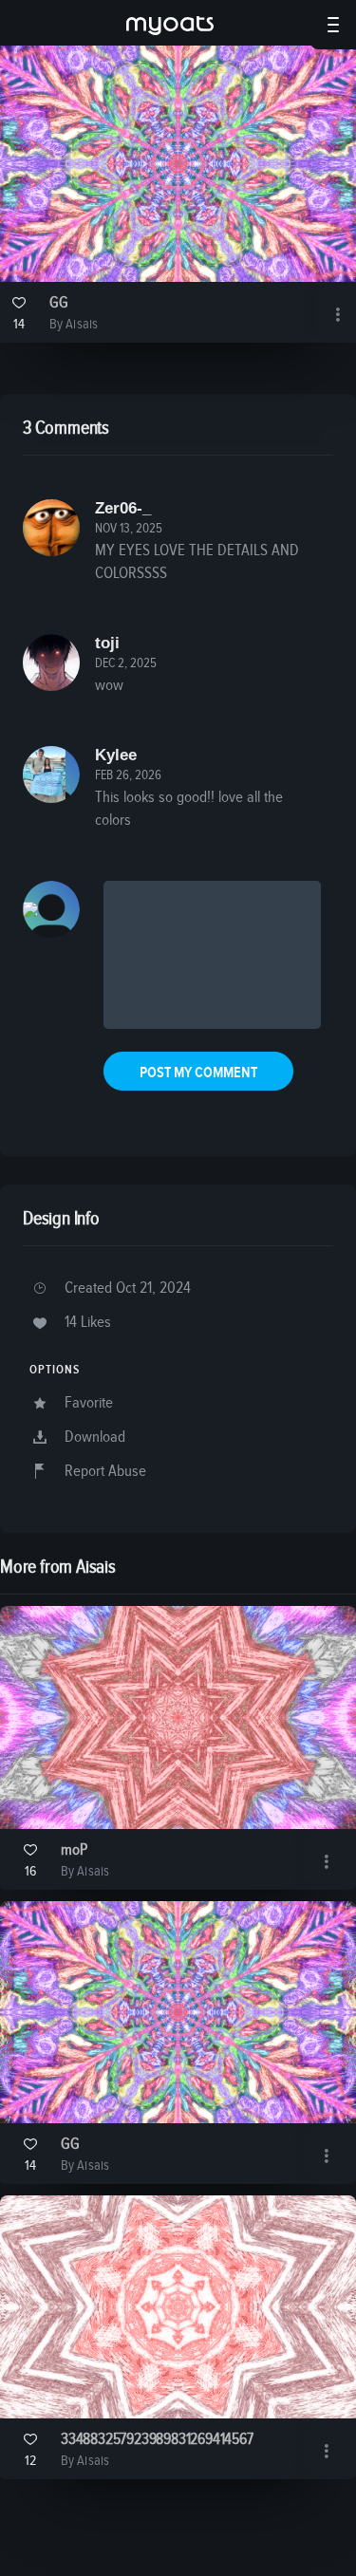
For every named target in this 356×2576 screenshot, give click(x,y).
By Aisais (74, 324)
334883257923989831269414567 (157, 2440)
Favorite (89, 1403)
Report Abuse (105, 1472)
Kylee (116, 755)
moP (74, 1850)
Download (95, 1437)
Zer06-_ (123, 508)
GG (59, 303)
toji (107, 643)
